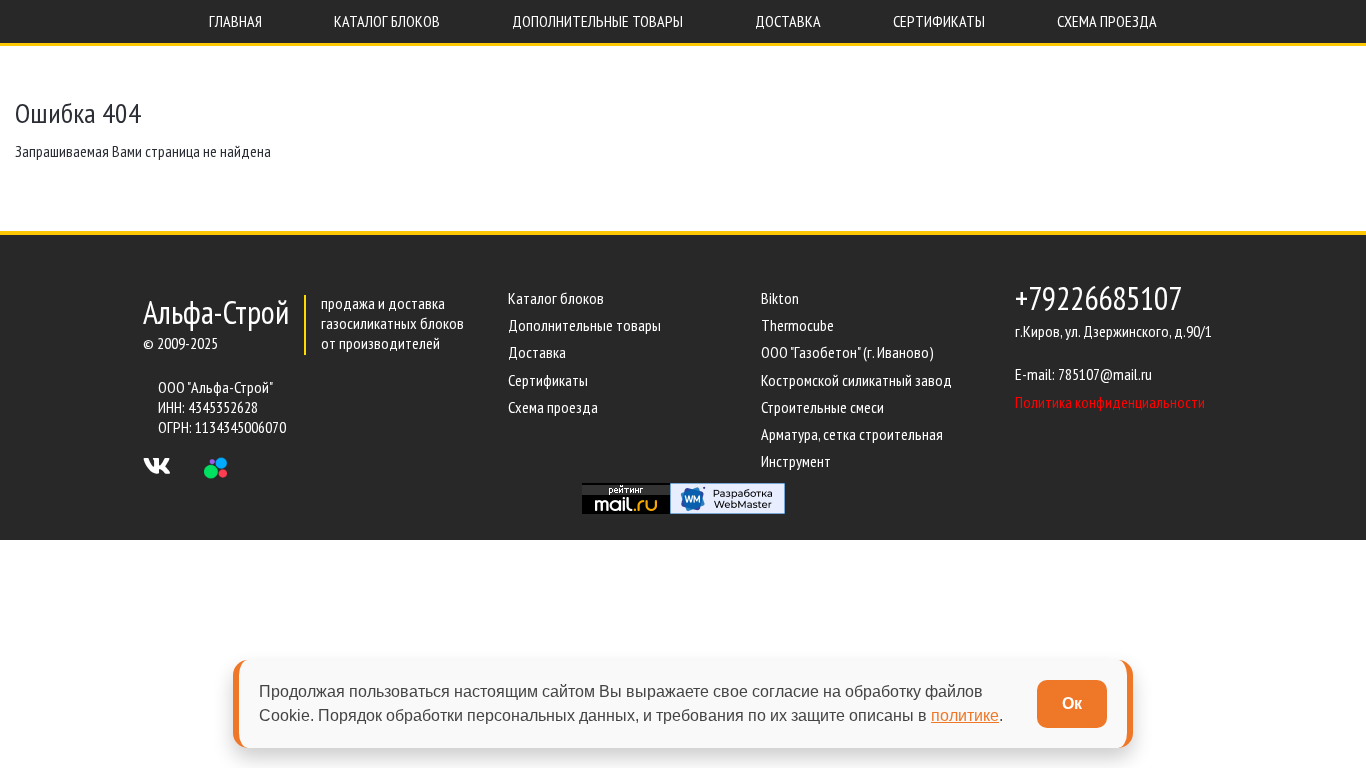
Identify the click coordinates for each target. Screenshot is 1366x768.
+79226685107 (1098, 298)
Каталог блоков (556, 298)
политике (965, 715)
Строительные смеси (822, 407)
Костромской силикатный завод (856, 380)
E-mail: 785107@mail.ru (1083, 374)
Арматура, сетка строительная (852, 434)
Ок (1072, 703)
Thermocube (797, 325)
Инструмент (796, 461)
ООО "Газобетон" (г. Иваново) (847, 352)
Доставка (537, 352)
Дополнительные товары (584, 325)
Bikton (780, 298)
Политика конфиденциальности (1110, 402)
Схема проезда (553, 407)
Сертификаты (548, 380)
